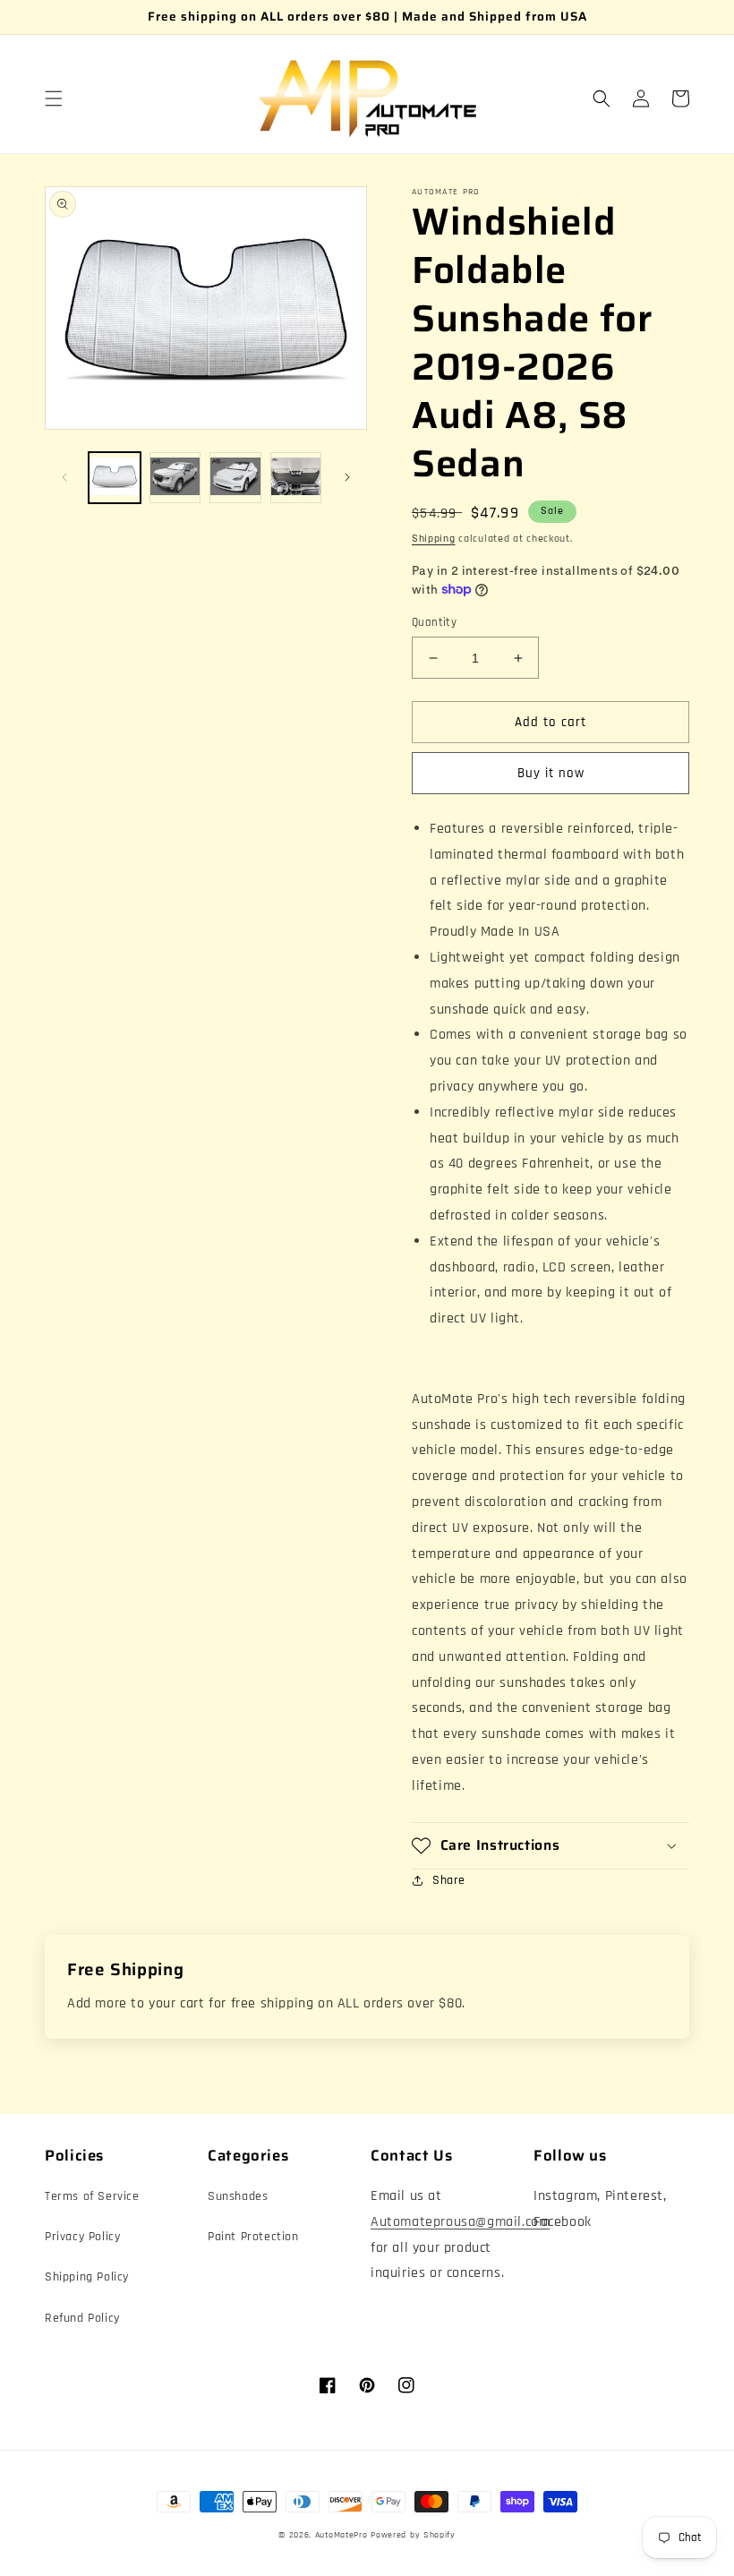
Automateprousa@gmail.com (460, 2222)
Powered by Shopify (413, 2535)
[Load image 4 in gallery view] (296, 478)
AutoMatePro (341, 2535)
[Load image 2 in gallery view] (175, 478)
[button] (54, 98)
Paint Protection (253, 2237)
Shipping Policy (87, 2277)
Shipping (434, 539)
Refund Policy (82, 2318)
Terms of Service (92, 2196)
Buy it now (551, 773)
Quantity (434, 622)
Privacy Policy (82, 2237)
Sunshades (238, 2196)
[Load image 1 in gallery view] (115, 478)
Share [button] (449, 1880)
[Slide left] (64, 477)
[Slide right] (347, 477)
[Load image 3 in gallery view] (235, 478)
